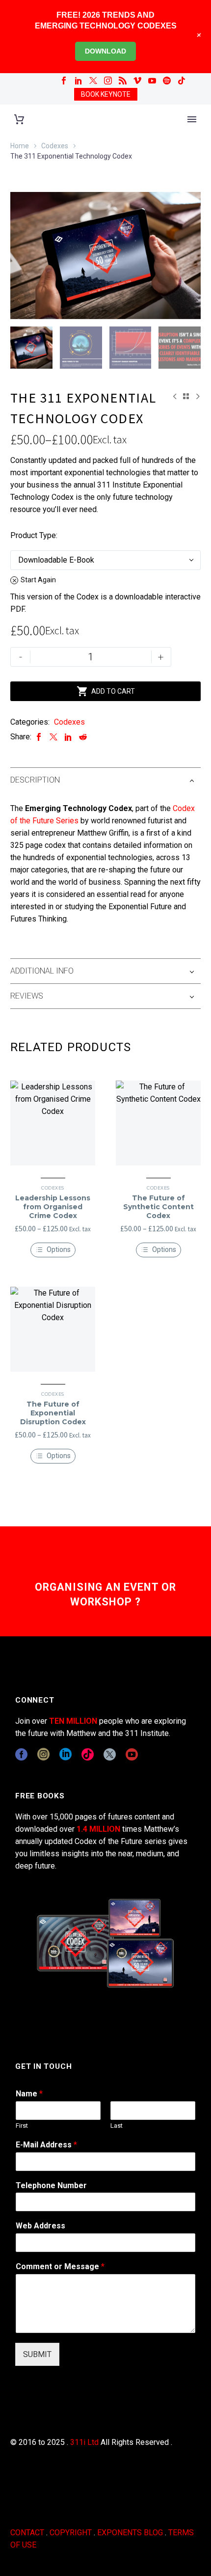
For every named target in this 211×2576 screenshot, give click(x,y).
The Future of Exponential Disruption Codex (53, 1413)
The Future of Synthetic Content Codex (158, 1207)
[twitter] (110, 1754)
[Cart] (19, 120)
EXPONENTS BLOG (130, 2533)
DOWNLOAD (105, 51)
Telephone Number (51, 2185)
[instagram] (43, 1754)
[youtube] (132, 1754)
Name (29, 2094)
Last (117, 2126)
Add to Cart (106, 691)
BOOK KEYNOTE (106, 94)
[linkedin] (66, 1754)
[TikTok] (182, 81)
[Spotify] (167, 81)
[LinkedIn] (79, 81)
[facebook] (21, 1754)
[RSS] (123, 81)
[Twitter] (93, 81)
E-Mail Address (46, 2145)
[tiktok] (88, 1754)
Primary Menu (192, 119)
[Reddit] (83, 737)
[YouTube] (152, 81)
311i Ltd (84, 2442)
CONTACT (27, 2533)
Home (20, 146)
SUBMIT (37, 2354)
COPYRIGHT (71, 2533)
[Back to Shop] (186, 396)
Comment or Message (60, 2266)
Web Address (40, 2226)
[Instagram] (108, 81)
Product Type (33, 535)
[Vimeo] (137, 81)
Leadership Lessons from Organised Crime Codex (53, 1207)
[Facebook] (64, 81)
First (22, 2126)
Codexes (55, 146)
